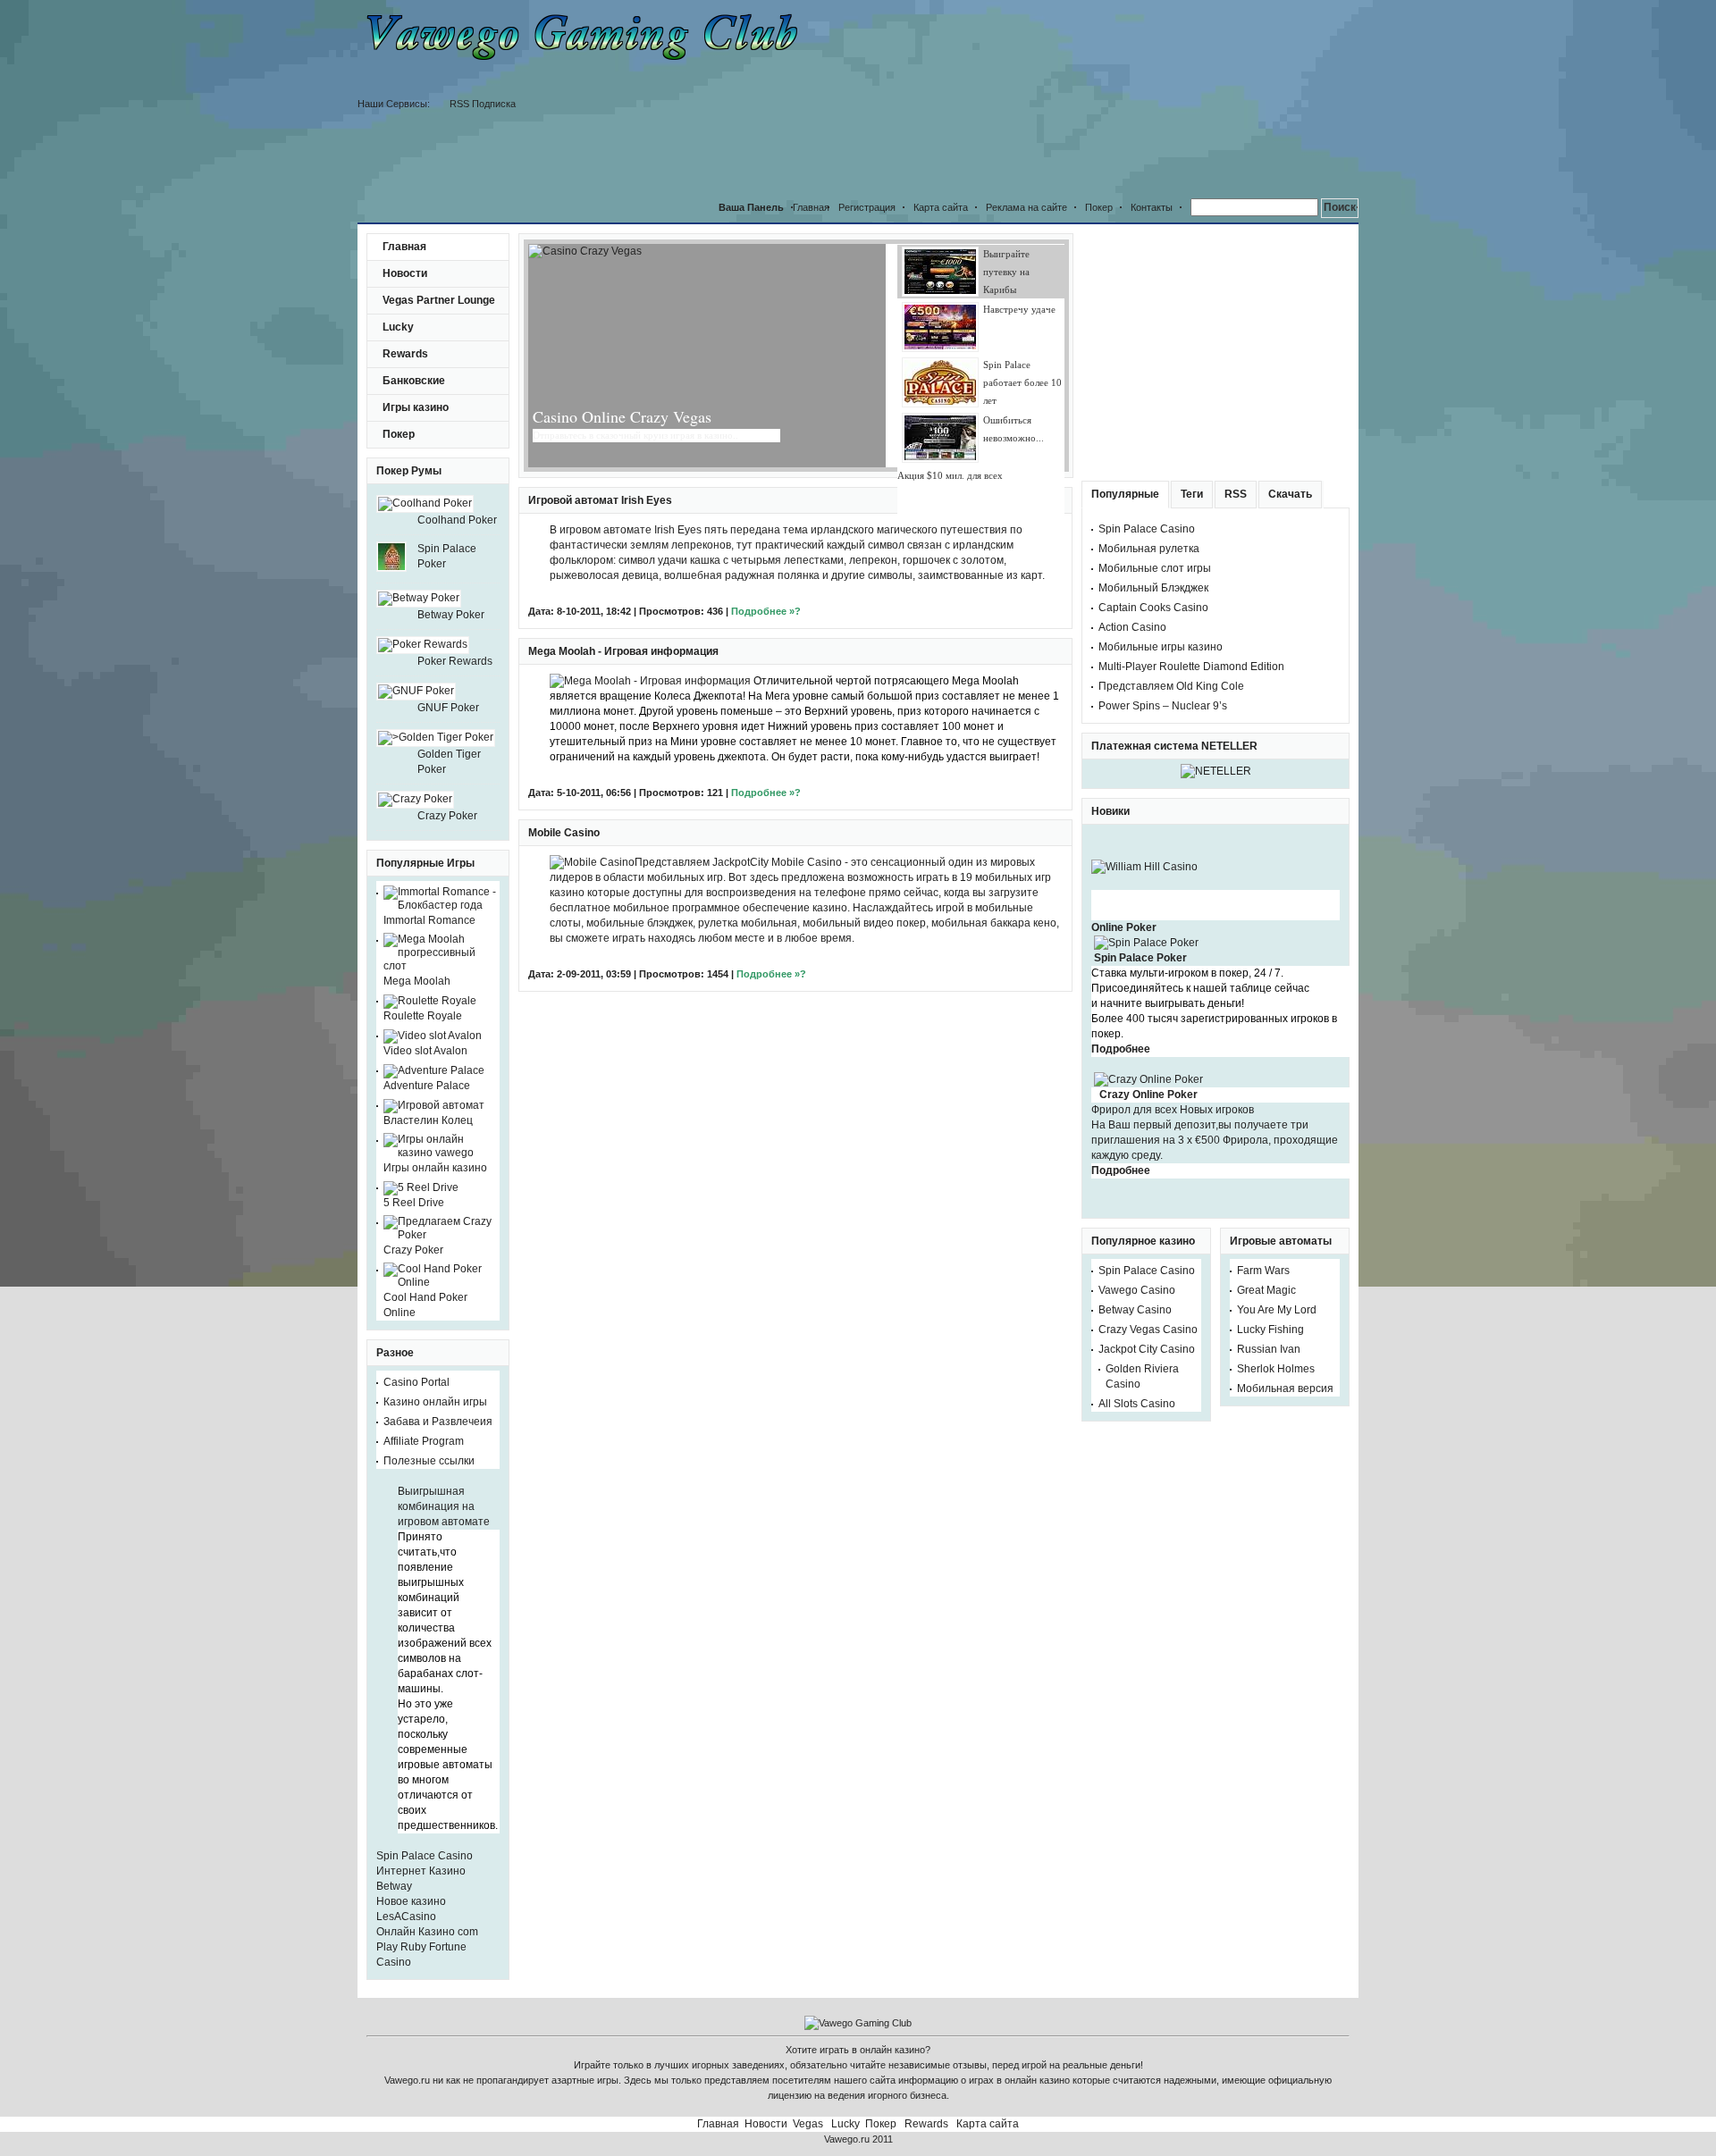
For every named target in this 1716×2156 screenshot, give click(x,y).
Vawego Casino (1137, 1193)
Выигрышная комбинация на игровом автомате (444, 1409)
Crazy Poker (447, 718)
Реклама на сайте (1026, 110)
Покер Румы (409, 373)
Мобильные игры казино (1161, 549)
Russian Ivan (1269, 1252)
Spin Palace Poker (1140, 860)
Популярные (1125, 397)
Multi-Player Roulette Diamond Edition (1191, 569)
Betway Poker (451, 517)
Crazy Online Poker (1148, 997)
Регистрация (867, 110)
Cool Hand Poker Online (425, 1208)
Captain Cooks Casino (1153, 510)
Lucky (398, 230)
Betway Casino (1135, 1212)
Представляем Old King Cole (1171, 589)
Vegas (808, 2026)
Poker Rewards (455, 564)
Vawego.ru (847, 2042)
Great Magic (1266, 1193)
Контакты (1152, 110)
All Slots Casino (1137, 1306)
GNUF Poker (448, 610)
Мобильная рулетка (1149, 451)
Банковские (414, 283)
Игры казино (416, 310)
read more (759, 338)
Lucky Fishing (1270, 1232)
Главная (404, 149)
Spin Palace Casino (425, 1758)
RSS (1236, 397)
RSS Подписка (1055, 90)
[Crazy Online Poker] (1148, 982)
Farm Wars (1263, 1173)
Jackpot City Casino (1147, 1252)
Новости (405, 176)
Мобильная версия (1285, 1291)
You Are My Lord (1277, 1212)
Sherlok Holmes (1276, 1271)
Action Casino (1132, 530)
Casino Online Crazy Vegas (622, 319)
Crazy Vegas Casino (1148, 1232)
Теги (1192, 397)
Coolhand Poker (457, 423)
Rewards (405, 256)
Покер (1099, 110)
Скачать (1290, 397)
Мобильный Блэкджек (1153, 491)
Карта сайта (941, 110)
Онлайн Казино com (427, 1834)
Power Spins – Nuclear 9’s (1163, 608)
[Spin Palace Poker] (1146, 845)
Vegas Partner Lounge (439, 203)
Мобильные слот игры (1155, 471)
